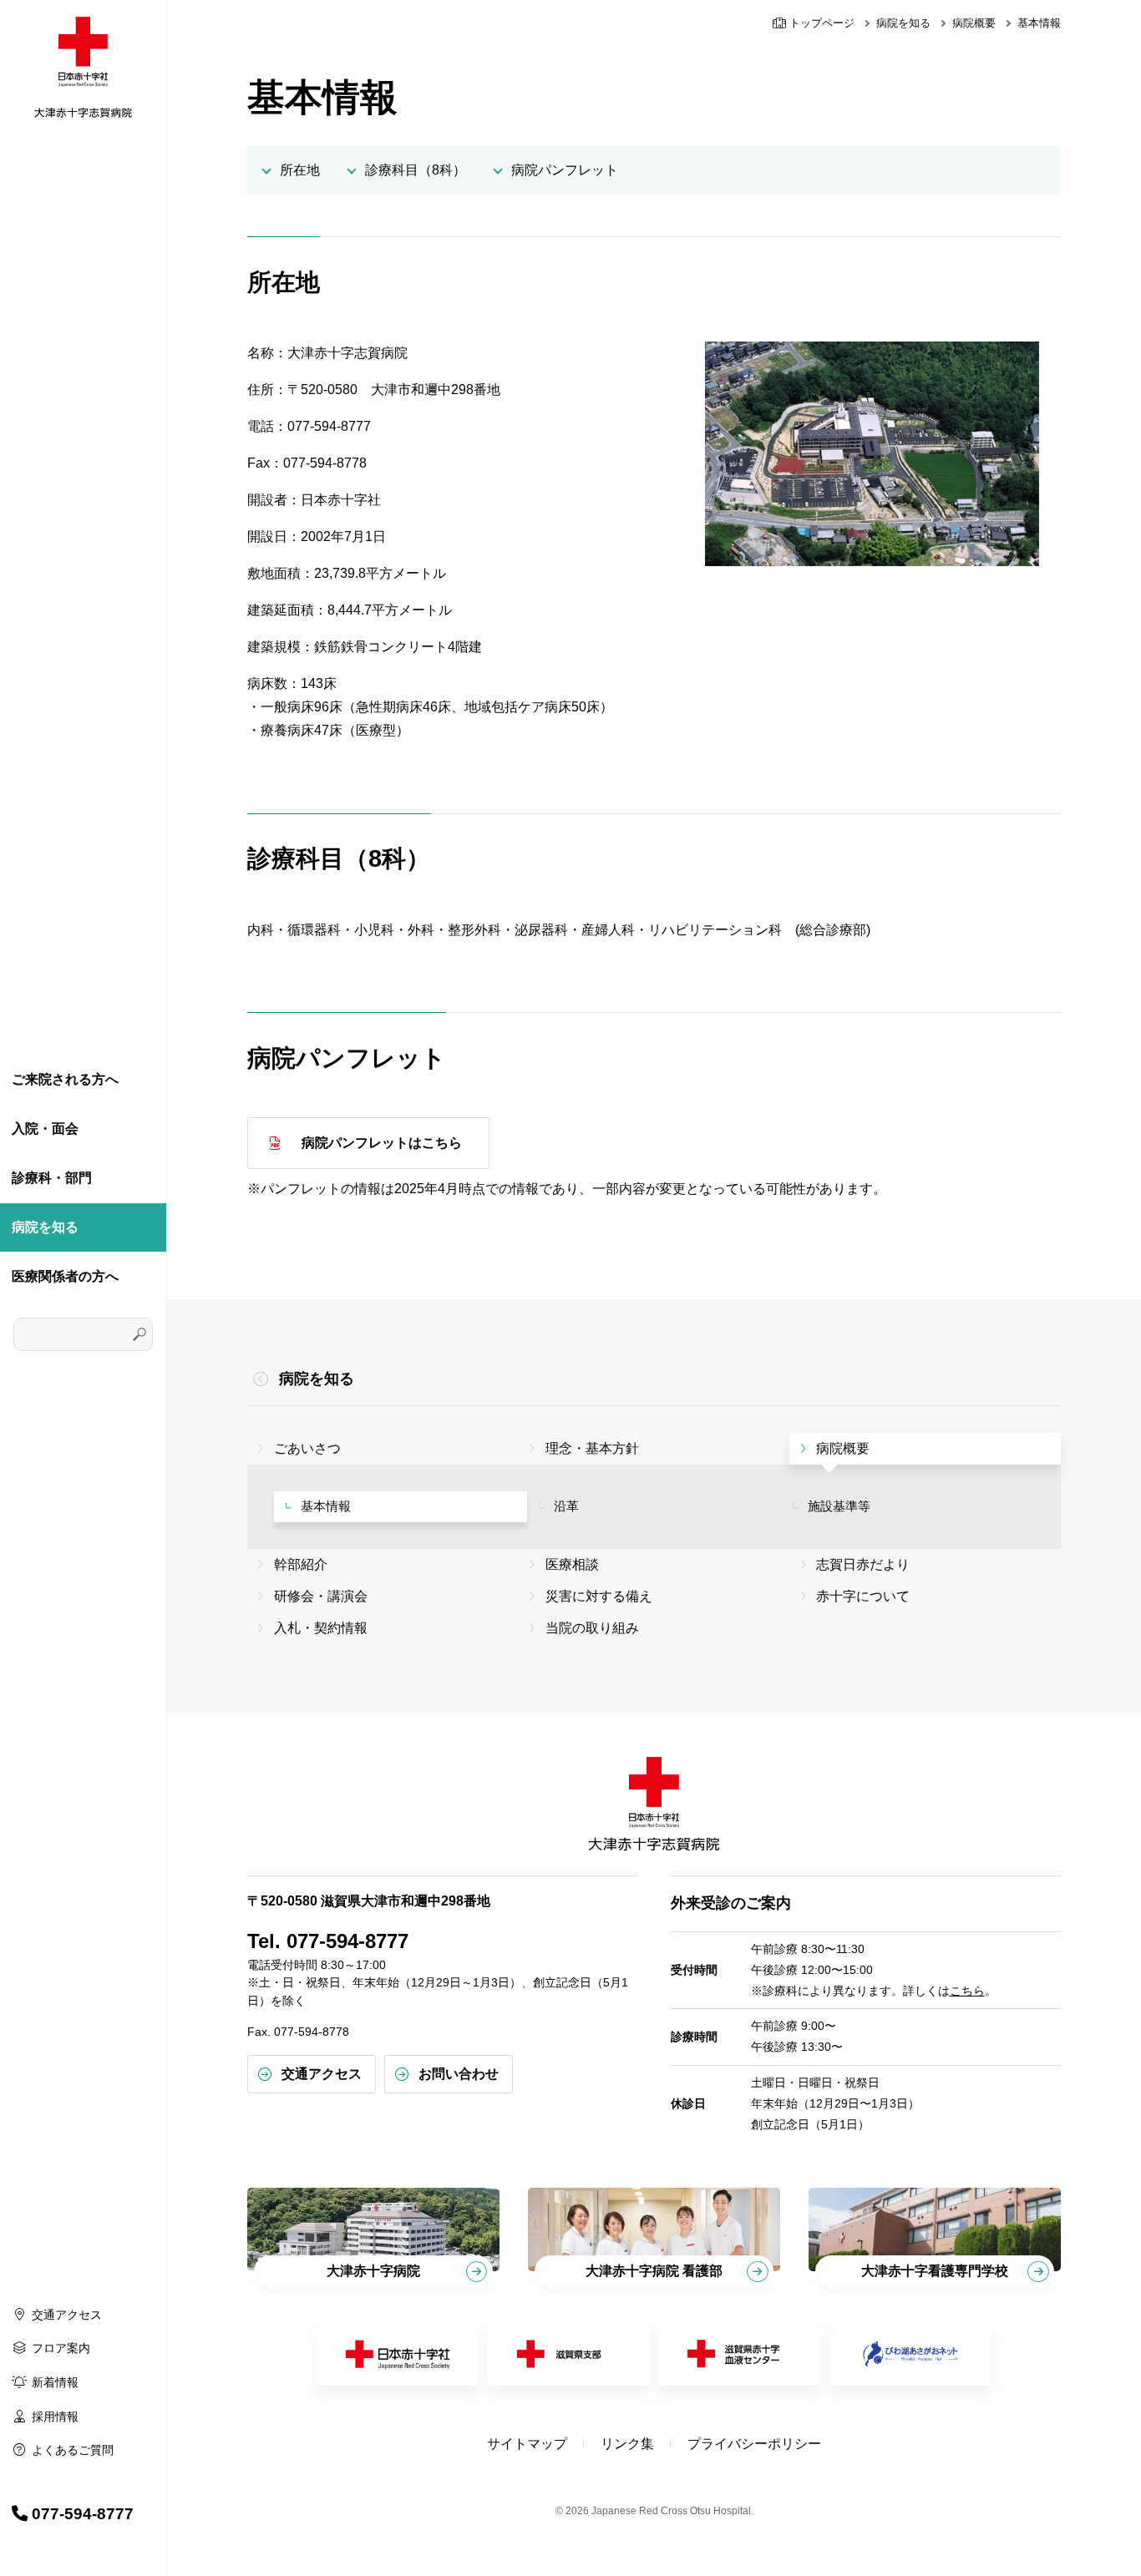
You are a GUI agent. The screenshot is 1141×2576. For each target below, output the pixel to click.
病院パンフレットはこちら (382, 1143)
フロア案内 (61, 2348)
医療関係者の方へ (65, 1276)
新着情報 (55, 2382)
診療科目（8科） (416, 170)
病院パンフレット (565, 170)
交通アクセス (67, 2315)
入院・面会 (45, 1129)
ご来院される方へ (65, 1079)
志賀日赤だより (863, 1564)
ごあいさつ (307, 1448)
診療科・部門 (52, 1178)
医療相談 (572, 1564)
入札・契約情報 (321, 1628)
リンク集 (627, 2444)
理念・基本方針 (592, 1448)
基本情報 (326, 1506)
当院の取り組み (592, 1628)
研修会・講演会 (321, 1596)
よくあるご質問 (73, 2450)
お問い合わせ (459, 2074)
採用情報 (55, 2417)
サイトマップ (527, 2444)
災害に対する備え (599, 1596)
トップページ (820, 23)
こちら (967, 1991)
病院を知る (45, 1227)
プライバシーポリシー (754, 2444)
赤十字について (863, 1596)
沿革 (566, 1506)
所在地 (300, 170)
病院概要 (974, 23)
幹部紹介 (301, 1564)
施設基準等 (839, 1506)
